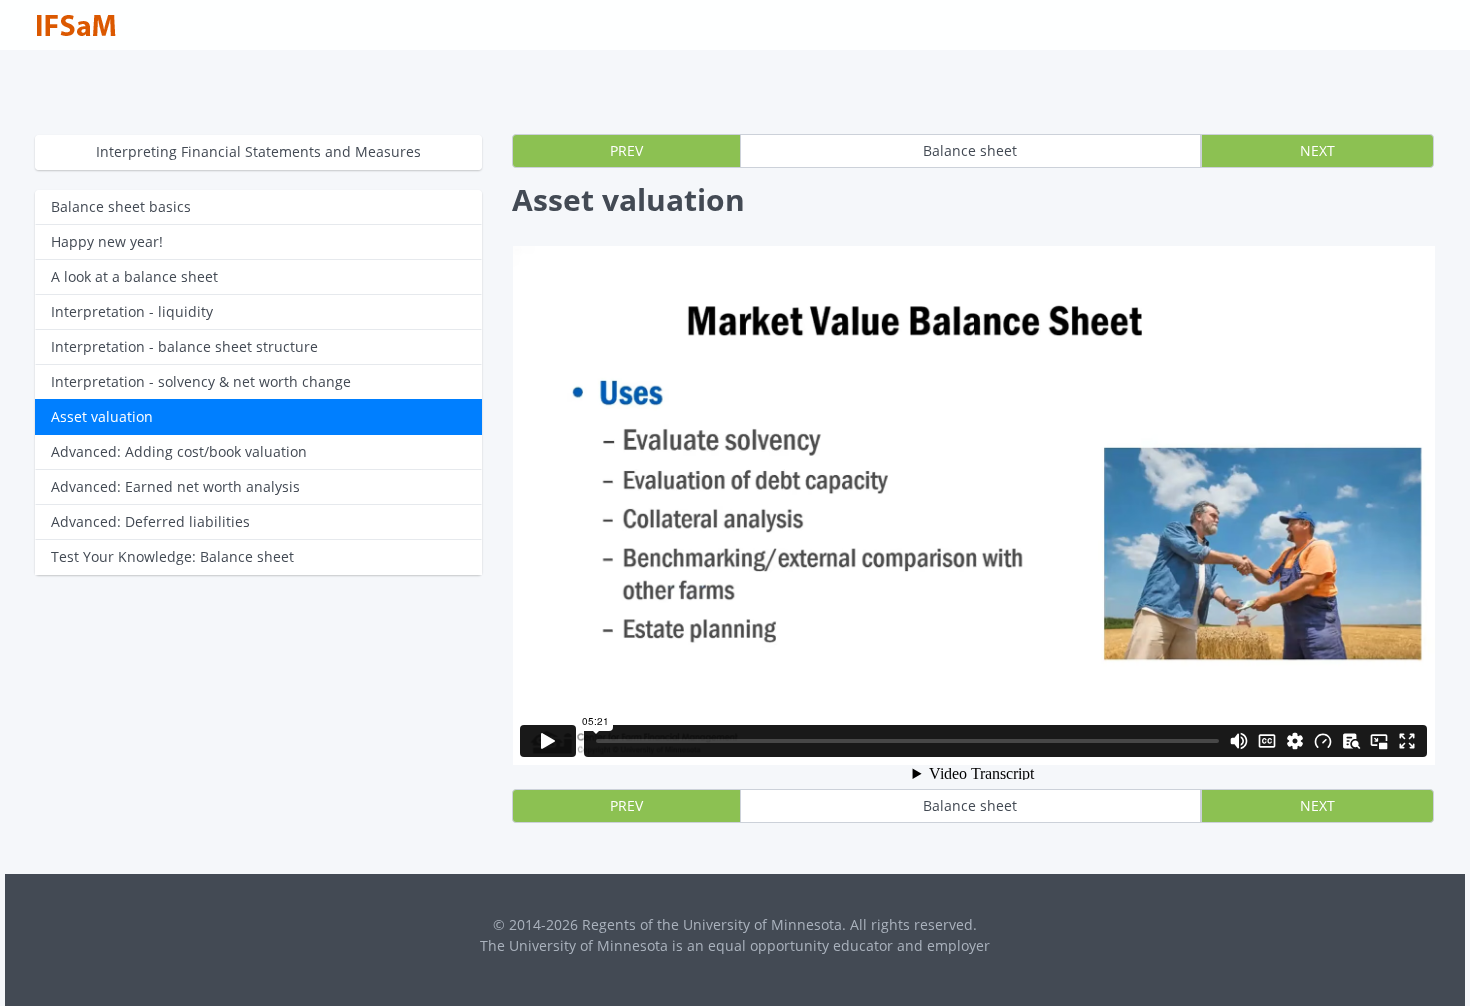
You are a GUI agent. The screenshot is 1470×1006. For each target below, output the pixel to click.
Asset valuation (102, 416)
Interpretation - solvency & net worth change (201, 381)
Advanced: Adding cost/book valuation (179, 451)
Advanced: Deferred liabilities (150, 521)
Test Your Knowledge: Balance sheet (172, 556)
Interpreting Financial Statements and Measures (258, 151)
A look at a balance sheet (134, 276)
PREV (626, 150)
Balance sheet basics (121, 206)
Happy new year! (107, 241)
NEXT (1317, 150)
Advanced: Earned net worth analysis (175, 486)
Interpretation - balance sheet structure (184, 346)
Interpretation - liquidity (132, 311)
